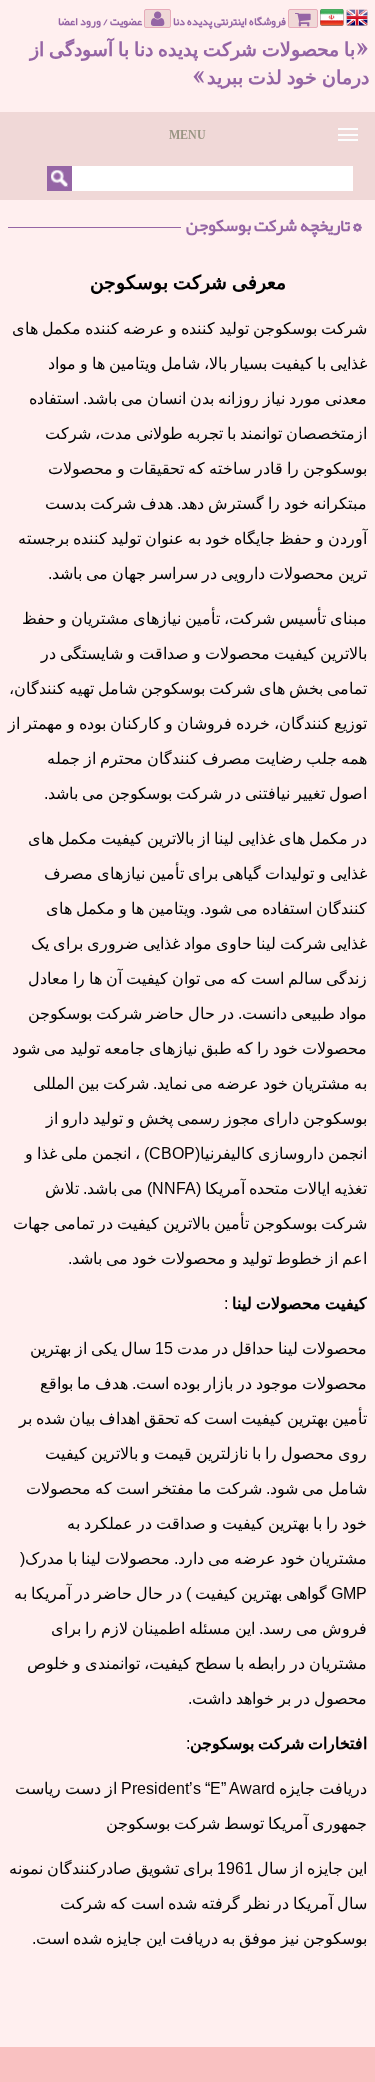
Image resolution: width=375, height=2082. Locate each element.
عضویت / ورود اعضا (101, 20)
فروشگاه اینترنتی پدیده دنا (230, 20)
